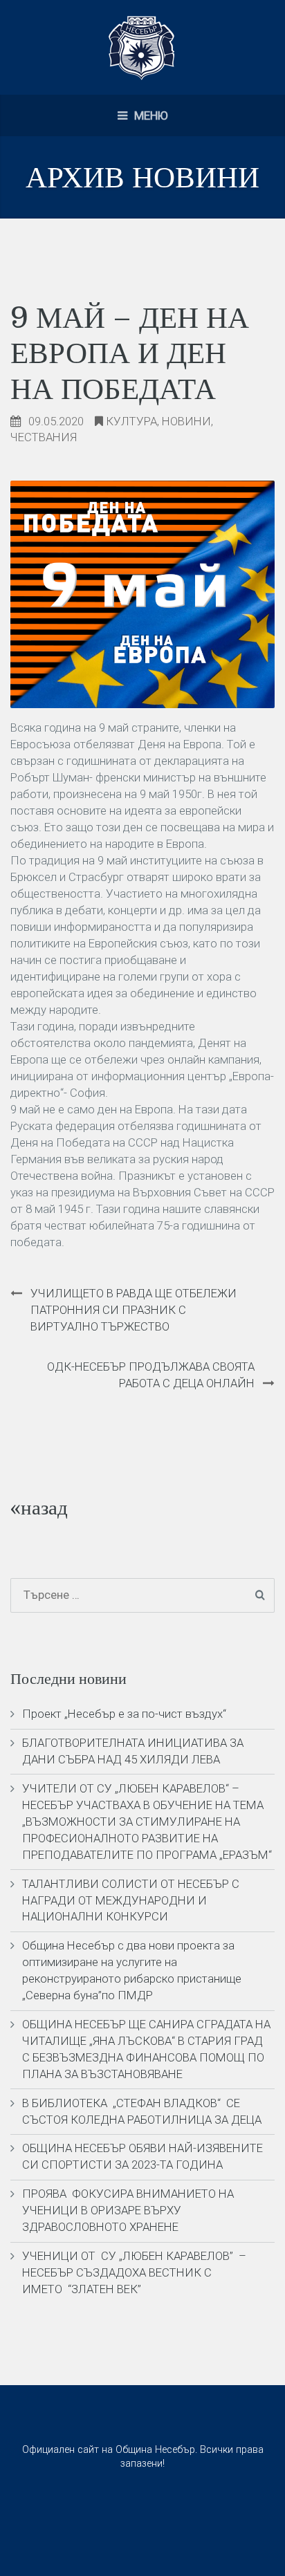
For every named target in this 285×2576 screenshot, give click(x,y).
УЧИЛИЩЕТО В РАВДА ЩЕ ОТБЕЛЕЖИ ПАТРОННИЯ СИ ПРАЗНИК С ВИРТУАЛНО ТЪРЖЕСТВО (134, 1310)
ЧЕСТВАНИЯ (44, 437)
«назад (39, 1508)
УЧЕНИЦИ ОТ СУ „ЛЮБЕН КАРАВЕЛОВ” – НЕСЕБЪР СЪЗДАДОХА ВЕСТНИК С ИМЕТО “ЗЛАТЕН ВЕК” (134, 2272)
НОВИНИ (186, 421)
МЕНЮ (150, 115)
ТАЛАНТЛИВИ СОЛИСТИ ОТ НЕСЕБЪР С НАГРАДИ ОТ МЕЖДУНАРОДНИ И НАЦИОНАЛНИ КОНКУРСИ (131, 1900)
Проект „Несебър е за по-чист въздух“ (124, 1714)
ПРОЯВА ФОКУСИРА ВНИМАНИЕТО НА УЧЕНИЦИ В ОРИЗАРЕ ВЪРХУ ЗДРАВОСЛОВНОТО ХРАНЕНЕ (128, 2210)
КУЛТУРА (131, 421)
